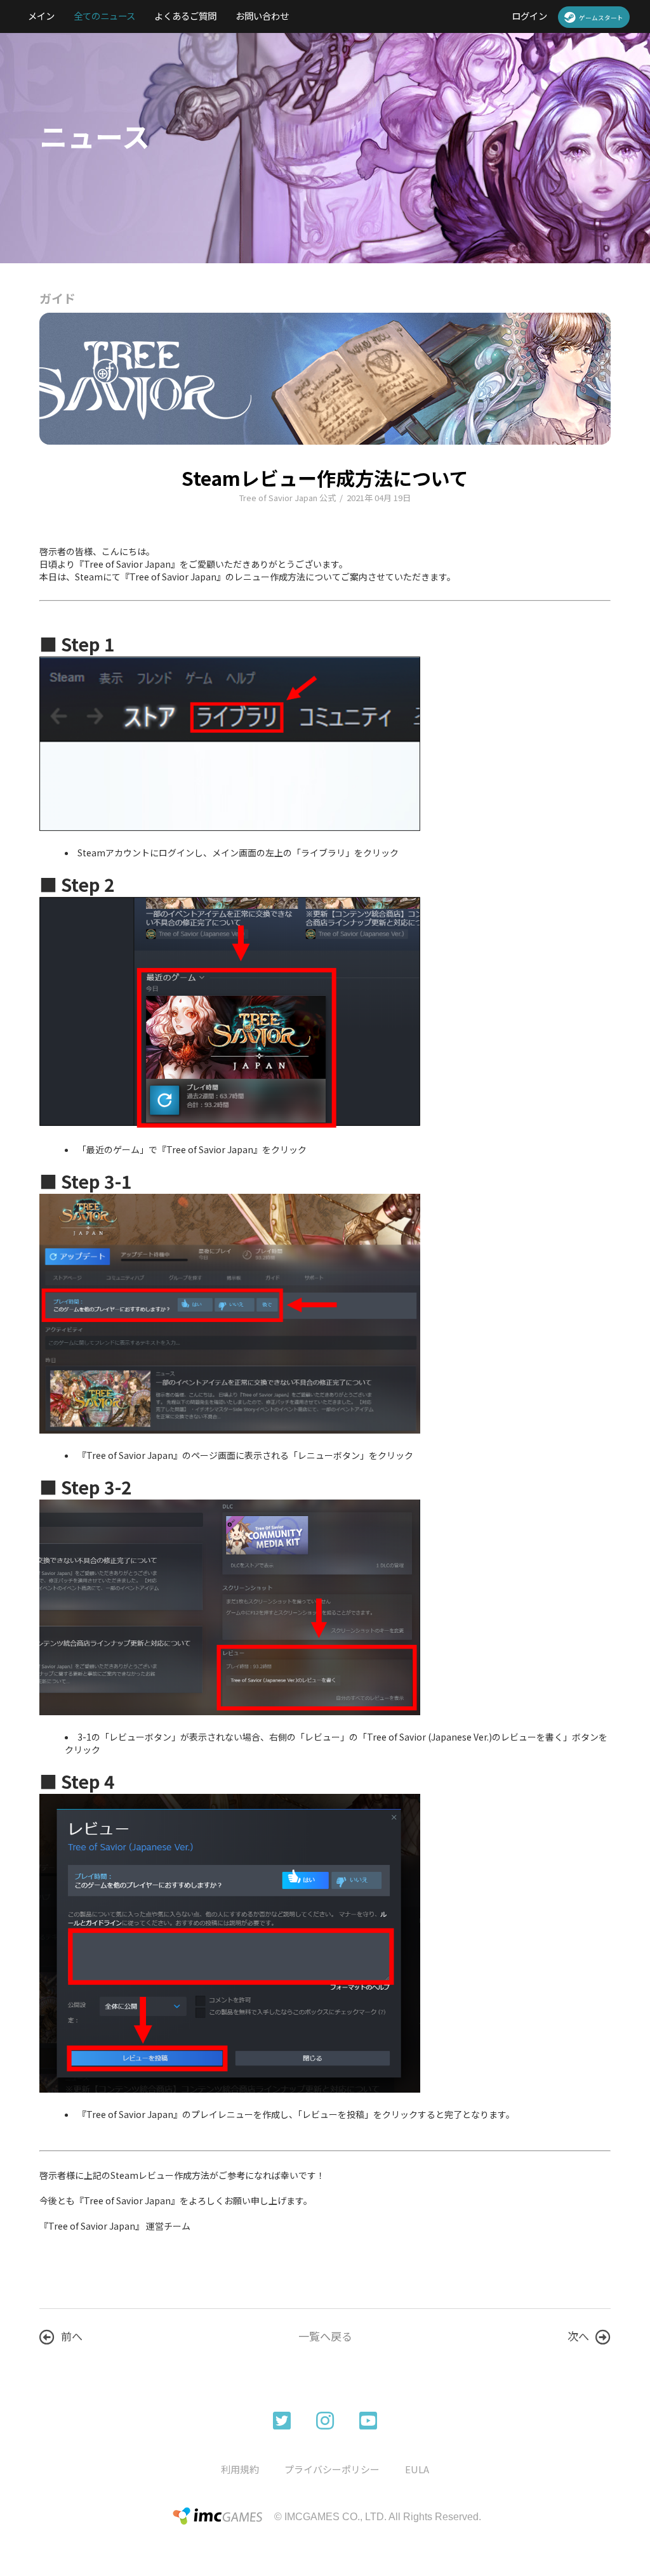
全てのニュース (104, 16)
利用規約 (240, 2469)
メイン (41, 16)
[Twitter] (282, 2419)
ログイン (529, 16)
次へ (578, 2336)
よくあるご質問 (185, 16)
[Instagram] (325, 2419)
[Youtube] (368, 2419)
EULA (417, 2469)
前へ (72, 2336)
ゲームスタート (601, 18)
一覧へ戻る (325, 2336)
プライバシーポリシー (332, 2469)
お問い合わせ (262, 16)
